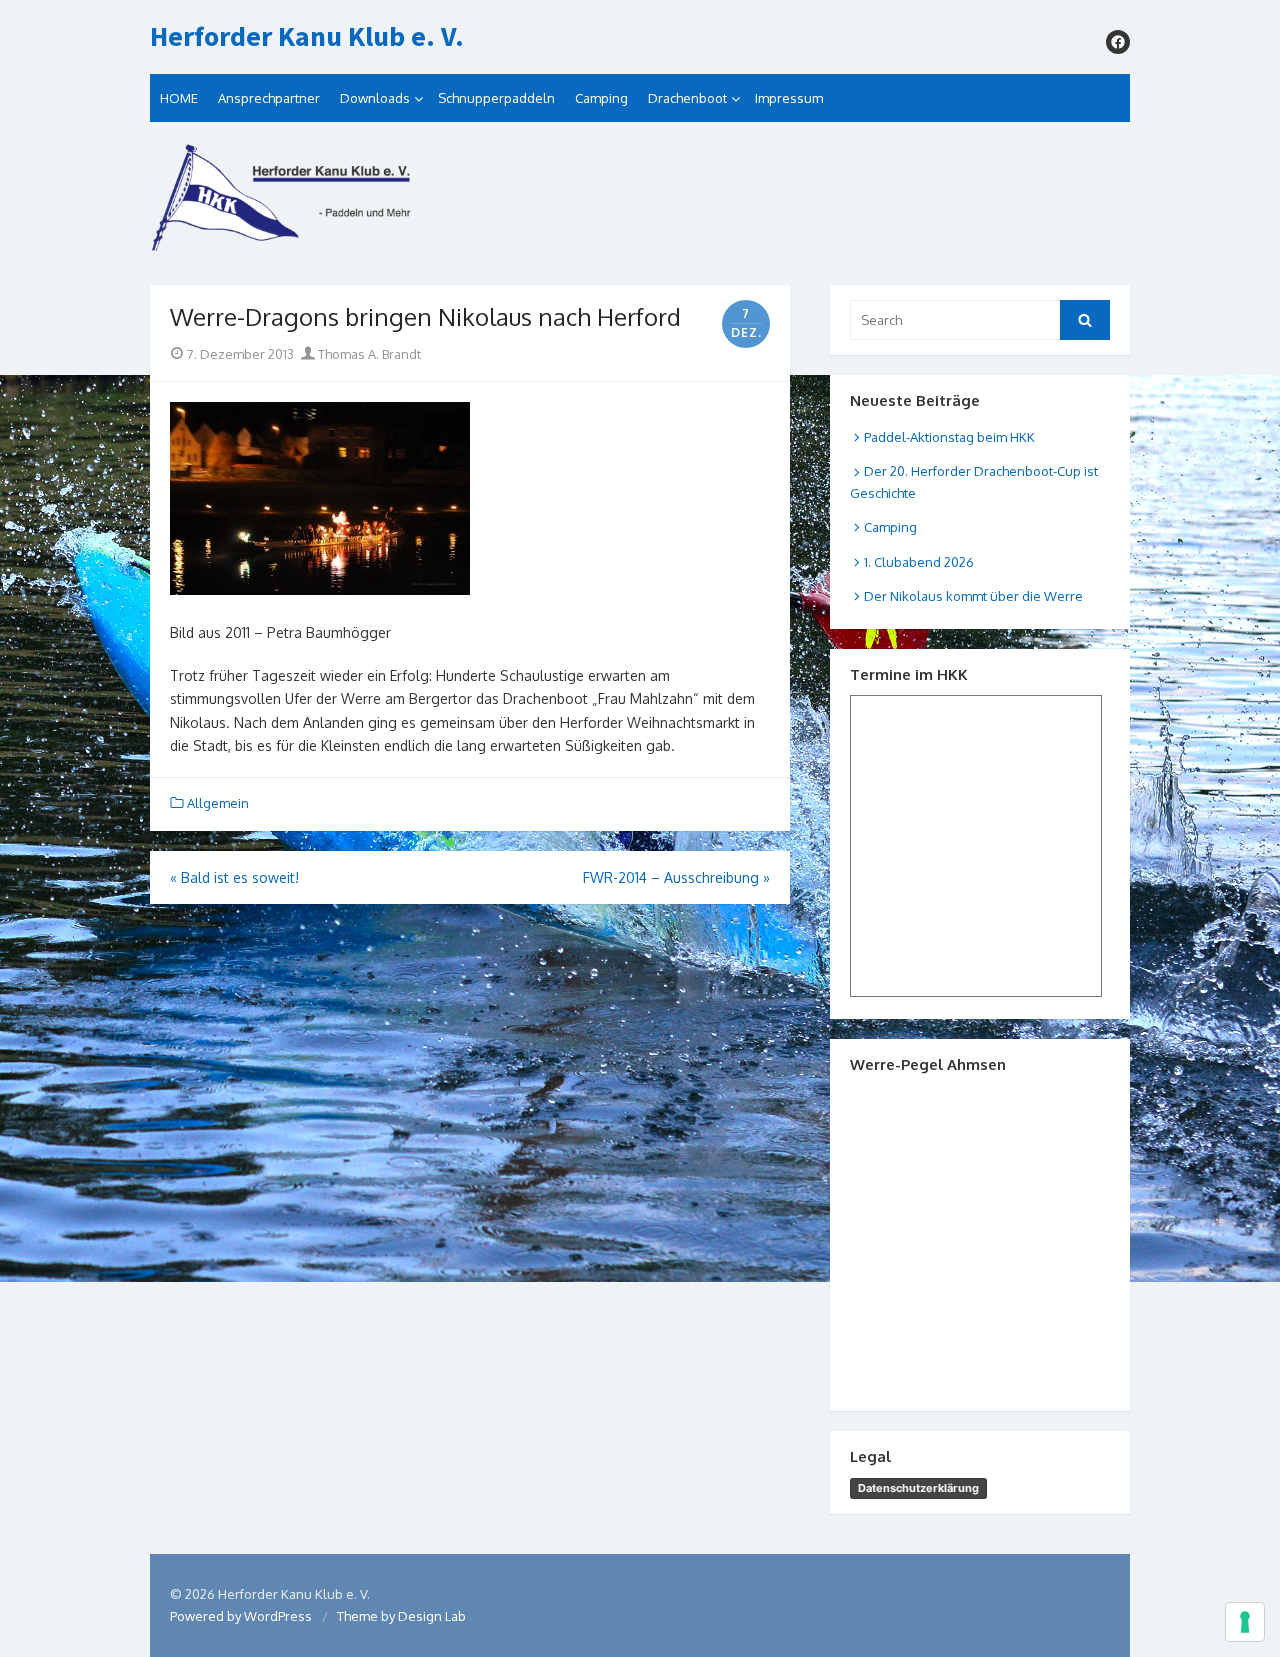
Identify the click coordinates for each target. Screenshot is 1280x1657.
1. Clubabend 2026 (919, 562)
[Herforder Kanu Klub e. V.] (640, 203)
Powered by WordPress (241, 1616)
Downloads (375, 98)
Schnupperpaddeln (496, 98)
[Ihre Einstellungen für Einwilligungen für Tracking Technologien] (1245, 1622)
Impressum (789, 98)
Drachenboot (687, 98)
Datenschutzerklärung (918, 1488)
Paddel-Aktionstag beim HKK (949, 437)
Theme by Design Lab (401, 1616)
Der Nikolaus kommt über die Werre (973, 596)
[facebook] (1118, 42)
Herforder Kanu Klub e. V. (307, 37)
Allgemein (218, 803)
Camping (601, 98)
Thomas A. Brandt (368, 354)
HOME (179, 98)
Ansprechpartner (269, 98)
